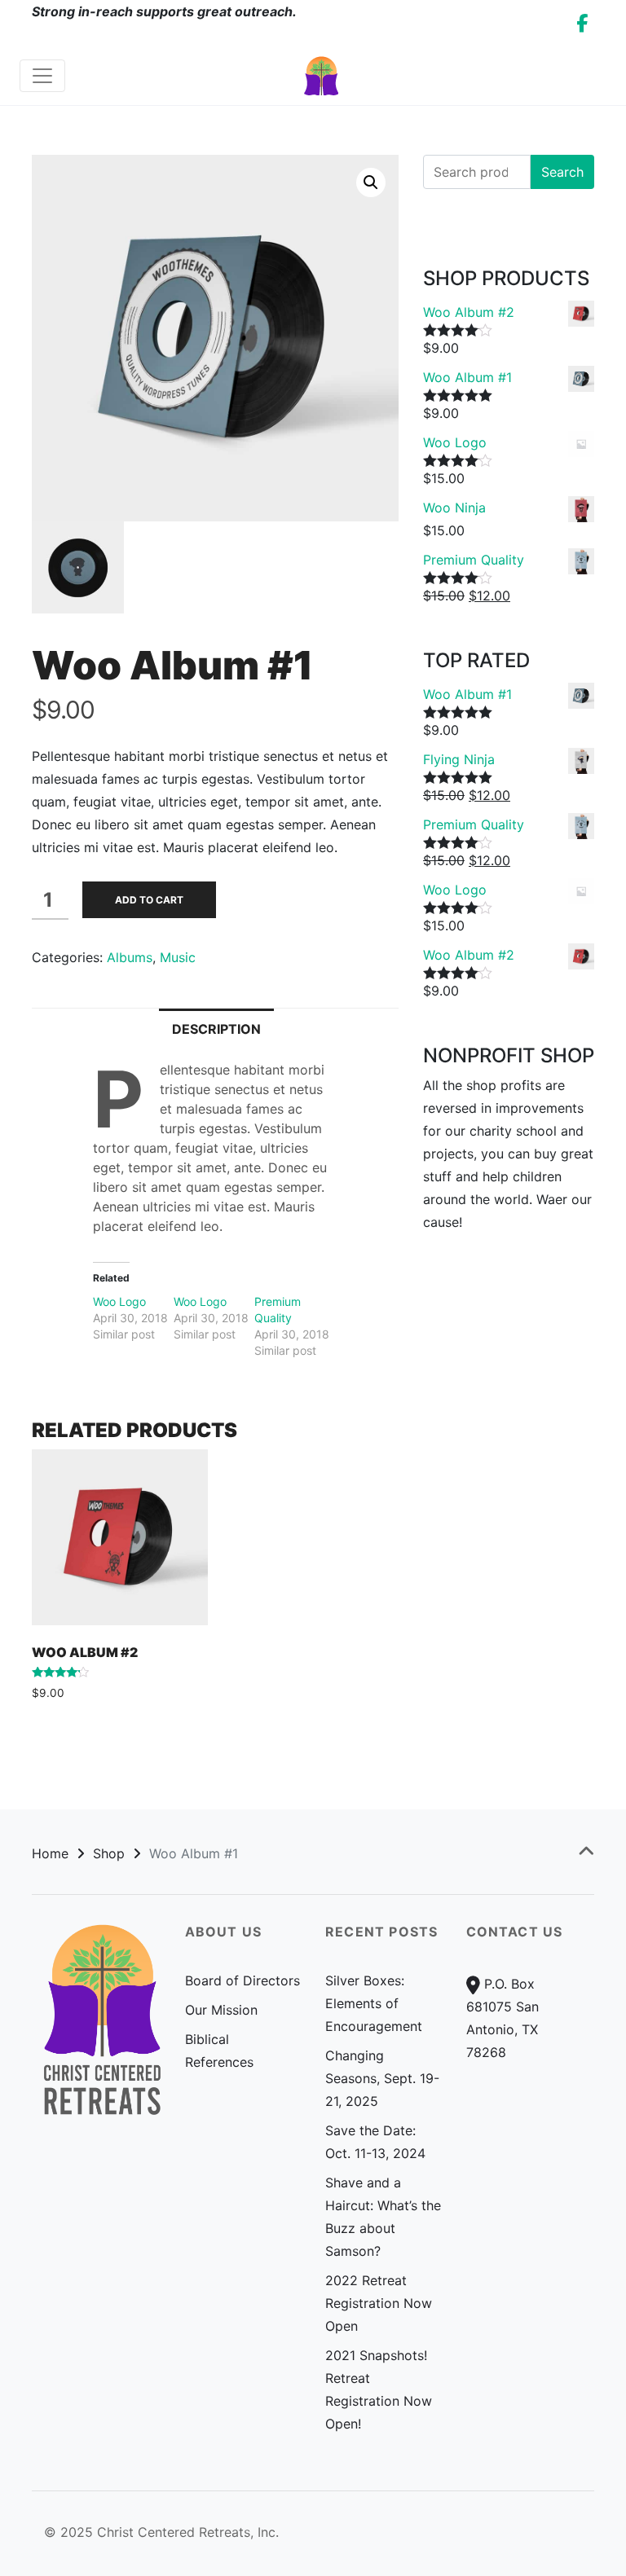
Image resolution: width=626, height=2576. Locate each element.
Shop (109, 1853)
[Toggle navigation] (42, 76)
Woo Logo (119, 1301)
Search (562, 172)
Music (178, 957)
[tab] (216, 1028)
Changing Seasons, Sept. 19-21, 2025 (382, 2078)
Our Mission (221, 2010)
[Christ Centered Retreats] (321, 75)
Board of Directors (242, 1980)
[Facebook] (582, 23)
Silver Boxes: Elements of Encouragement (374, 2003)
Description (216, 1029)
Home (50, 1853)
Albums (130, 957)
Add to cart (149, 900)
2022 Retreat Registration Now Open (379, 2303)
